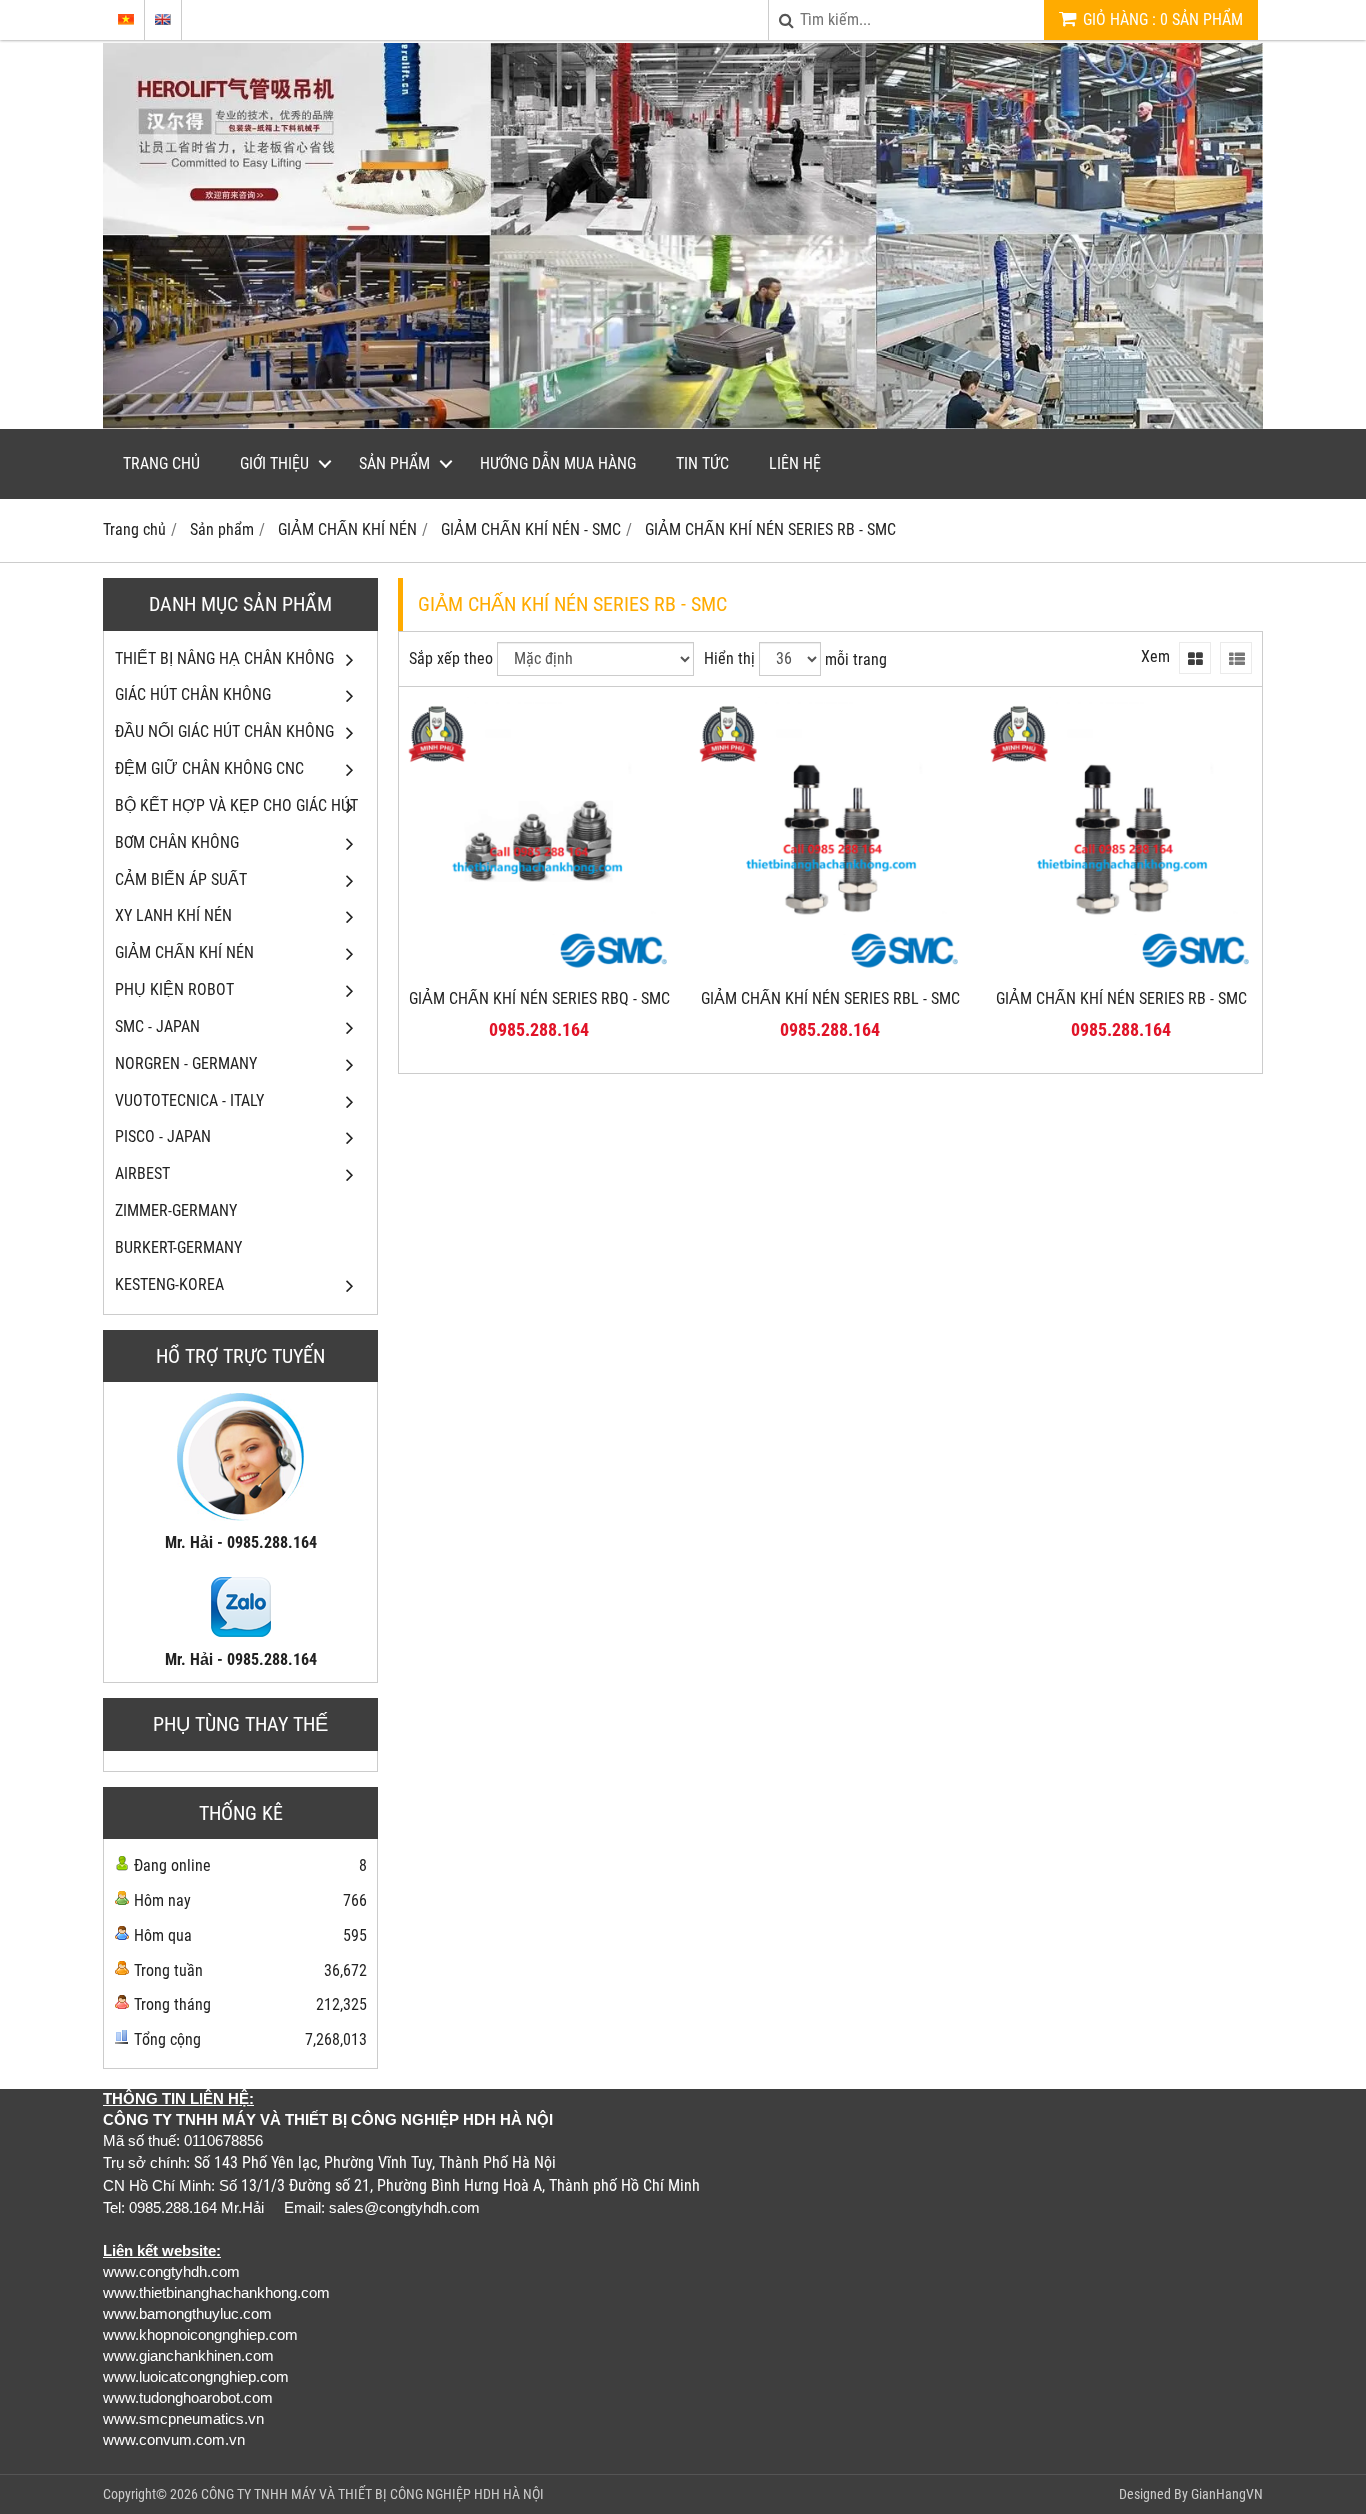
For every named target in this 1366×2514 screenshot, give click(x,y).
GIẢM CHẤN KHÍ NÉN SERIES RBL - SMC (830, 998)
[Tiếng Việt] (126, 19)
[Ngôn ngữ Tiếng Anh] (163, 19)
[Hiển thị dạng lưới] (1195, 658)
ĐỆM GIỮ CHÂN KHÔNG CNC (209, 768)
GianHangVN (1227, 2494)
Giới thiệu (274, 463)
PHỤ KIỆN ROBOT (174, 989)
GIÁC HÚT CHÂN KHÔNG (193, 694)
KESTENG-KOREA (169, 1284)
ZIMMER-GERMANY (176, 1210)
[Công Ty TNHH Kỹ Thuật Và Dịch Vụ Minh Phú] (683, 423)
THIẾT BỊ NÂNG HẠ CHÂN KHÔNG (224, 658)
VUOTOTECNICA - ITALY (189, 1100)
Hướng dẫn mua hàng (558, 463)
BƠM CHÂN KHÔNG (177, 842)
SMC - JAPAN (157, 1026)
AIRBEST (142, 1173)
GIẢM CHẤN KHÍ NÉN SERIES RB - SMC (1121, 998)
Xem (1155, 656)
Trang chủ (161, 463)
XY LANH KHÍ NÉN (173, 915)
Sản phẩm (394, 463)
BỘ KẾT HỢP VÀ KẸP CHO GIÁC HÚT (236, 805)
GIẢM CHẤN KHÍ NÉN (184, 952)
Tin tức (702, 463)
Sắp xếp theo (451, 658)
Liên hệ (795, 463)
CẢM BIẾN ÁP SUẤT (181, 879)
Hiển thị (729, 658)
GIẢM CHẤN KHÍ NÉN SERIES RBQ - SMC (539, 998)
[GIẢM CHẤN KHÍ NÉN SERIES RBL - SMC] (830, 972)
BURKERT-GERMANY (178, 1247)
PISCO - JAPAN (163, 1136)
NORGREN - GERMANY (186, 1063)
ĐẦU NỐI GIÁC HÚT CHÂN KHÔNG (224, 731)
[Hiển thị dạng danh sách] (1236, 658)
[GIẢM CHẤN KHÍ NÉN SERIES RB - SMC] (1121, 972)
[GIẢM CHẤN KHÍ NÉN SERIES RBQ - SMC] (539, 972)
